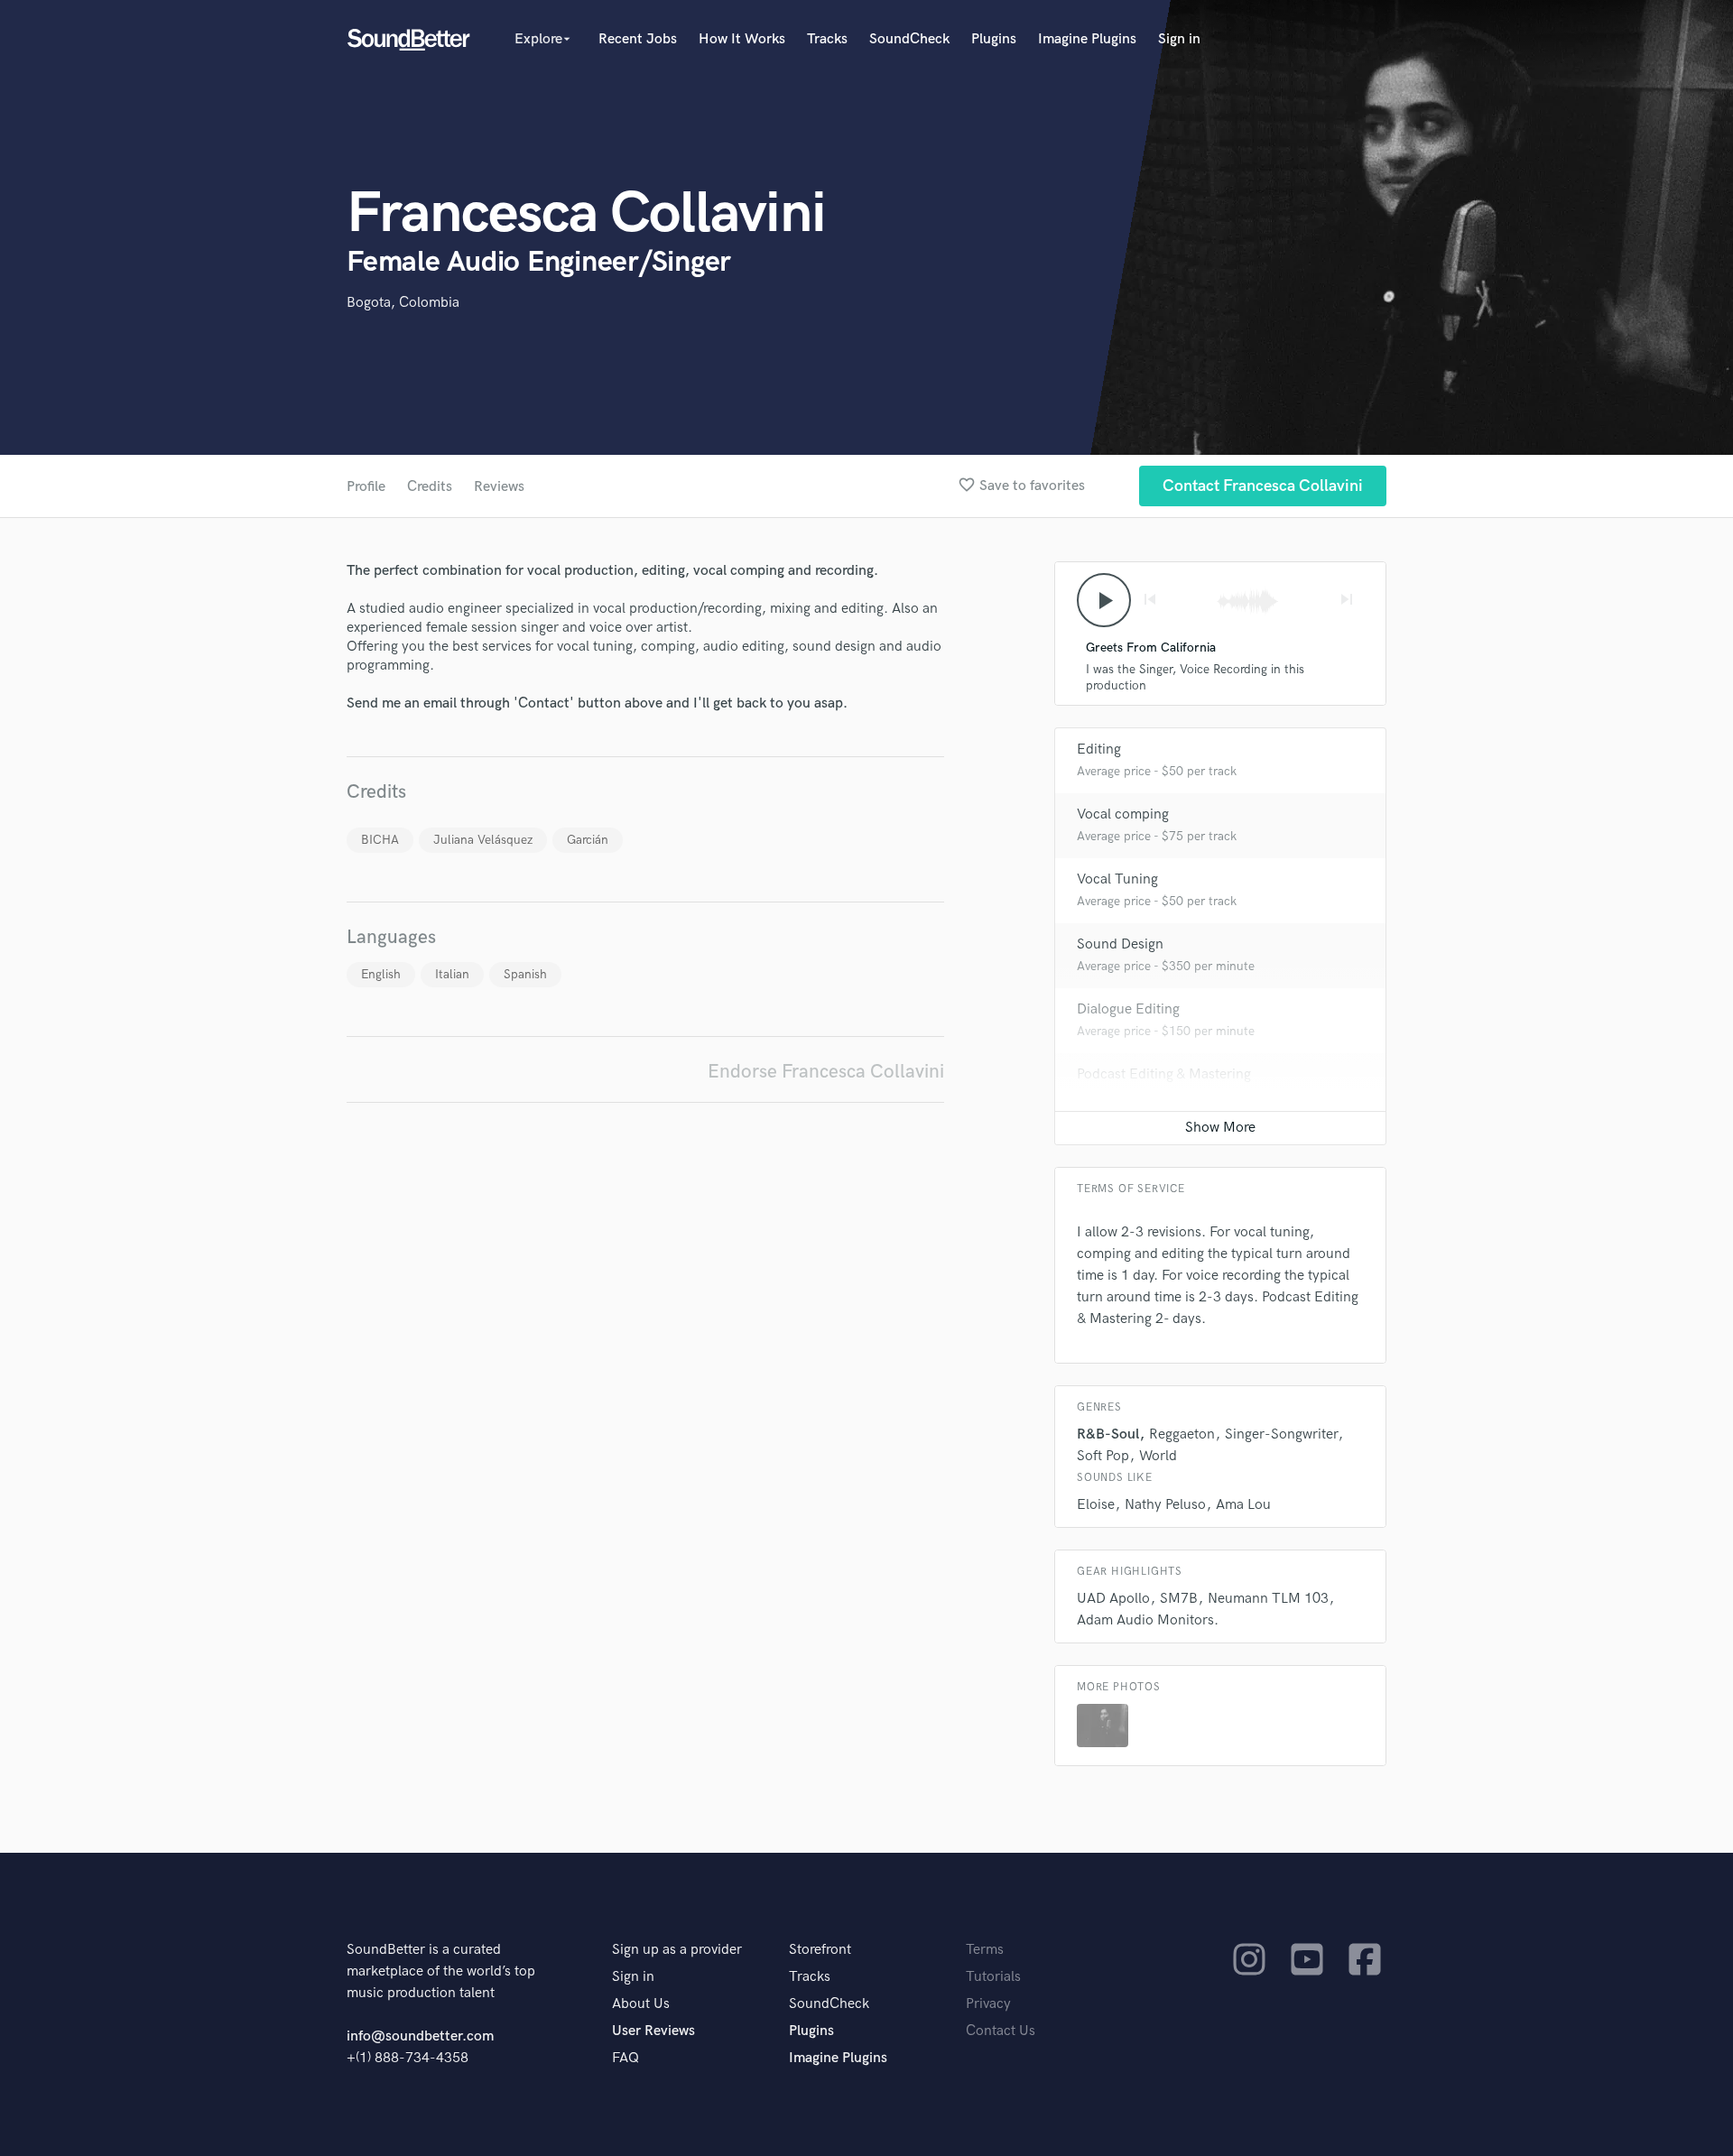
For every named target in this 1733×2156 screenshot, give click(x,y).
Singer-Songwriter (1281, 1434)
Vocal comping (1123, 814)
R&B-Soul (1108, 1434)
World (1158, 1456)
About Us (641, 2004)
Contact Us (1001, 2031)
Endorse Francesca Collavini (826, 1072)
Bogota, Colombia (403, 303)
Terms (985, 1950)
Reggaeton (1182, 1434)
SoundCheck (909, 39)
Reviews (499, 487)
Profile (366, 487)
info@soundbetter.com (420, 2036)
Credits (430, 487)
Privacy (988, 2004)
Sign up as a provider (677, 1950)
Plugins (994, 39)
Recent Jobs (638, 39)
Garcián (588, 840)
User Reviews (653, 2031)
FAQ (626, 2058)
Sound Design (1120, 944)
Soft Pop (1103, 1456)
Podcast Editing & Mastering (1164, 1074)
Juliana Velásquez (483, 840)
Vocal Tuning (1117, 879)
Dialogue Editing (1128, 1009)
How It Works (742, 39)
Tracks (827, 39)
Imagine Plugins (1087, 39)
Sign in (1179, 39)
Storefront (820, 1950)
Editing (1099, 750)
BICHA (380, 840)
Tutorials (993, 1977)
